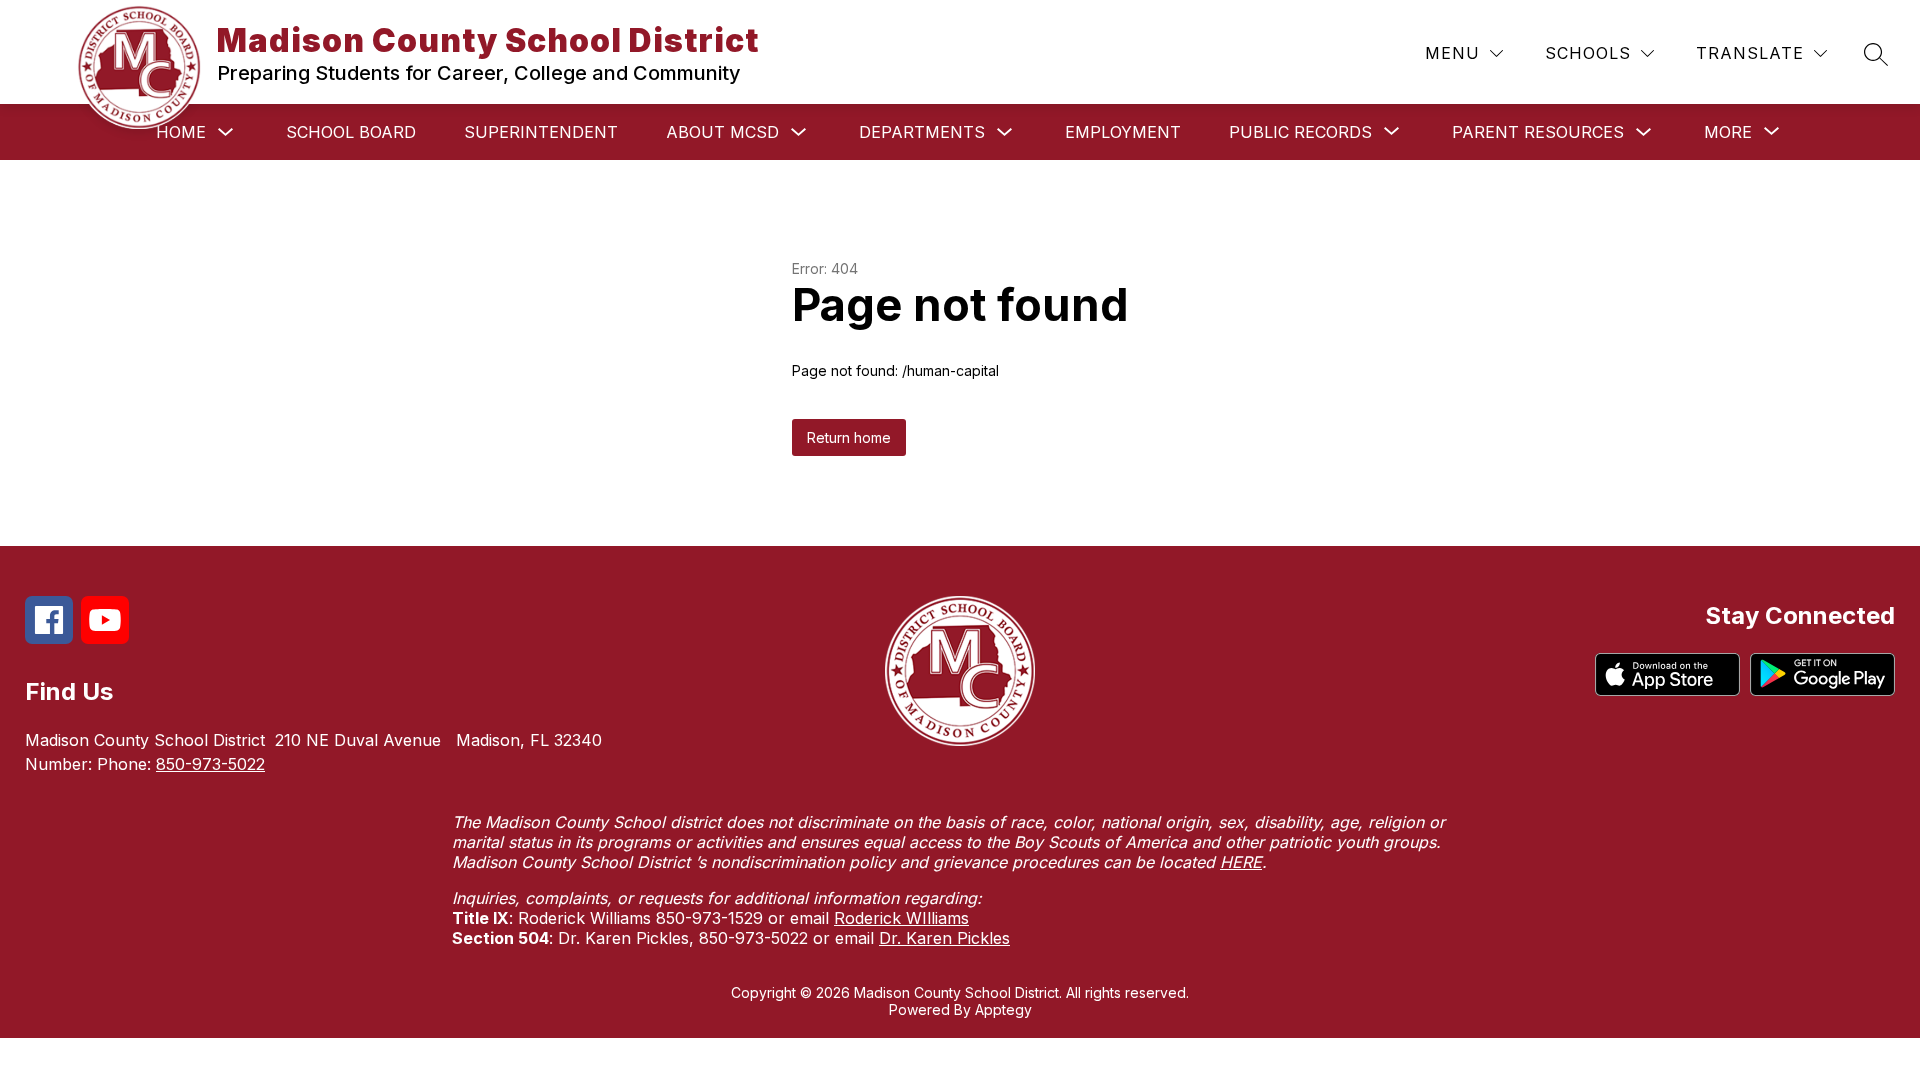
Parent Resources (1538, 132)
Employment (1123, 132)
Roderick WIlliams (901, 918)
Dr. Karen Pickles (944, 938)
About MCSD (722, 132)
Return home (849, 437)
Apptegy (1003, 1009)
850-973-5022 (210, 764)
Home (181, 132)
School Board (351, 132)
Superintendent (541, 132)
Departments (922, 132)
